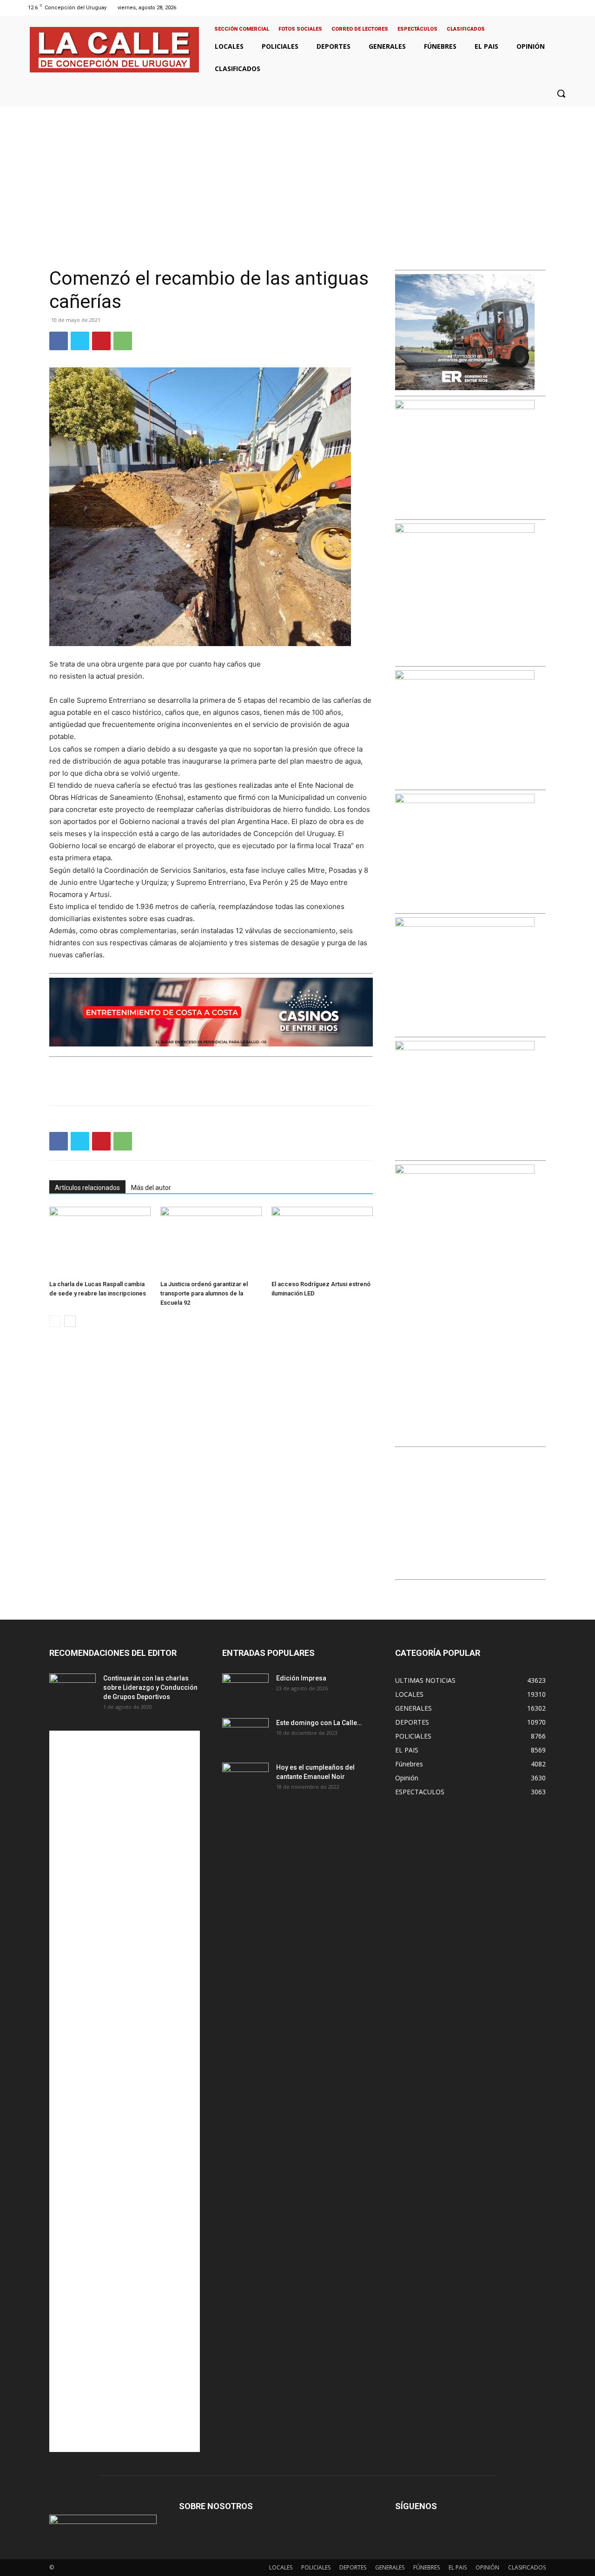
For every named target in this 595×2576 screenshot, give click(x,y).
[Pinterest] (101, 341)
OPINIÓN (487, 2567)
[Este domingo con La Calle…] (245, 1734)
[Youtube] (569, 8)
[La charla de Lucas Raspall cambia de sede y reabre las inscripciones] (100, 1242)
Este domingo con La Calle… (319, 1723)
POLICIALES (316, 2567)
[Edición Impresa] (245, 1690)
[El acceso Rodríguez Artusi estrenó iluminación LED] (322, 1242)
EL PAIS (458, 2567)
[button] (561, 93)
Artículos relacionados (87, 1188)
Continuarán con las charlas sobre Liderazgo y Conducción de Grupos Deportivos (150, 1687)
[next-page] (70, 1321)
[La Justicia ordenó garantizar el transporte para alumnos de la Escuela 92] (211, 1242)
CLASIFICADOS (527, 2567)
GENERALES (390, 2567)
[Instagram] (545, 8)
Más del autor (151, 1188)
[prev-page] (55, 1321)
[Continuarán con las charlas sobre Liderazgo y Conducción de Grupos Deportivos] (73, 1690)
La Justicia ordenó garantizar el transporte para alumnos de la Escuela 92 (204, 1293)
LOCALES (281, 2567)
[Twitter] (557, 8)
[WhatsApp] (123, 341)
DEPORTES (353, 2567)
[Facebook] (533, 8)
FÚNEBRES (426, 2567)
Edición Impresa (301, 1678)
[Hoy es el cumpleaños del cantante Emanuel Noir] (245, 1779)
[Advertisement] (297, 177)
